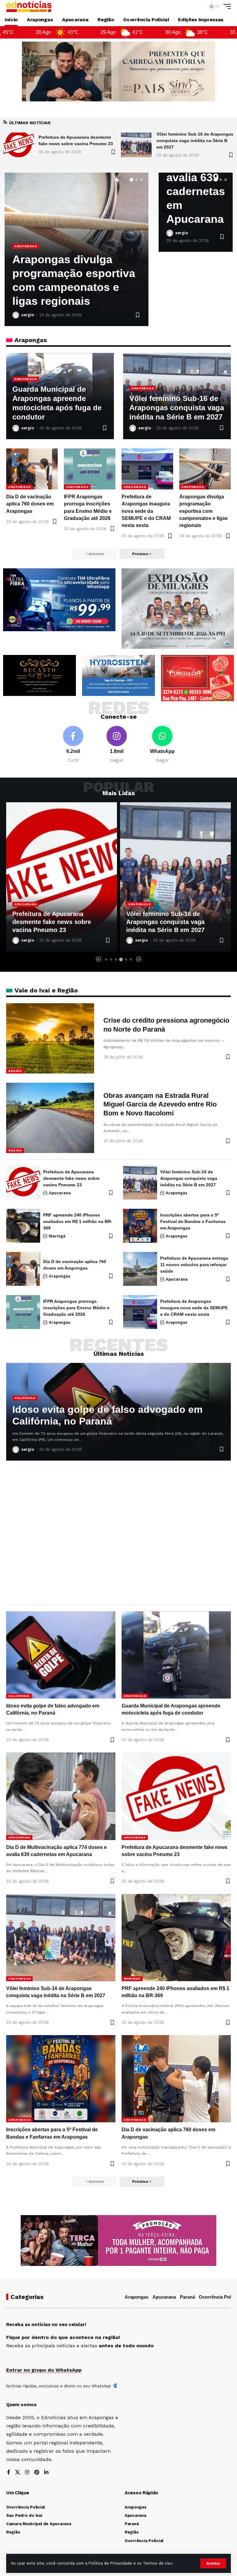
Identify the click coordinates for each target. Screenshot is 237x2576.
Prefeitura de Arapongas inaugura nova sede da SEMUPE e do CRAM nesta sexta (146, 511)
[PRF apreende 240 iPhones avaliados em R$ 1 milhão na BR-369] (175, 877)
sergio (28, 315)
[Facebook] (73, 745)
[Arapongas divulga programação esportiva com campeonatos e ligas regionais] (205, 469)
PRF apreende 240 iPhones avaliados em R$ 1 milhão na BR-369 (175, 922)
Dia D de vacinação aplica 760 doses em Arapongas (66, 287)
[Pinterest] (37, 2473)
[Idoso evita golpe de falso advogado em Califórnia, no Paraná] (136, 145)
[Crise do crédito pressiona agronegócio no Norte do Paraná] (50, 1038)
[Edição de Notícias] (29, 6)
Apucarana (60, 1193)
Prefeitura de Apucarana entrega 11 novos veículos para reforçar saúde (194, 1265)
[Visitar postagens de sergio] (16, 315)
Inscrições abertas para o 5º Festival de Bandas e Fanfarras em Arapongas (193, 1221)
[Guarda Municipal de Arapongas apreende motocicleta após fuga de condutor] (176, 1655)
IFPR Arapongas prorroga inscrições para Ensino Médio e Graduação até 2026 (76, 1308)
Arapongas (26, 260)
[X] (18, 2473)
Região (15, 1071)
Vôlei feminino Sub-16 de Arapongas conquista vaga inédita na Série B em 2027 (77, 141)
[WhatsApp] (162, 745)
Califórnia (25, 1398)
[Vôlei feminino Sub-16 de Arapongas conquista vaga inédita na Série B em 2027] (19, 145)
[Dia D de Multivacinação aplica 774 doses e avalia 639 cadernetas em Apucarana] (61, 1796)
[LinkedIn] (46, 2473)
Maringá (137, 904)
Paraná (187, 2297)
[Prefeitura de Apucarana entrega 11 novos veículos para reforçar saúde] (140, 1269)
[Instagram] (117, 745)
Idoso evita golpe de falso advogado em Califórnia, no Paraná (107, 1415)
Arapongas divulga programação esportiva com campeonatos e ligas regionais (204, 511)
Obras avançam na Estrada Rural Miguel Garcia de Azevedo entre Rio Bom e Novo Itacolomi (160, 1104)
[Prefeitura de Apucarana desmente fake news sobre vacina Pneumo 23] (23, 1183)
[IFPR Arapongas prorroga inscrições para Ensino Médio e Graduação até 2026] (90, 469)
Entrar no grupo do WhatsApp (44, 2370)
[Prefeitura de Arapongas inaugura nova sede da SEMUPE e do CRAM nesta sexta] (147, 469)
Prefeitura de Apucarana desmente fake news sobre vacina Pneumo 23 (71, 1178)
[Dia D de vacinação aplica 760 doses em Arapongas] (32, 469)
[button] (213, 2563)
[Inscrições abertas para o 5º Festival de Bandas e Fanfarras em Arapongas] (140, 1226)
